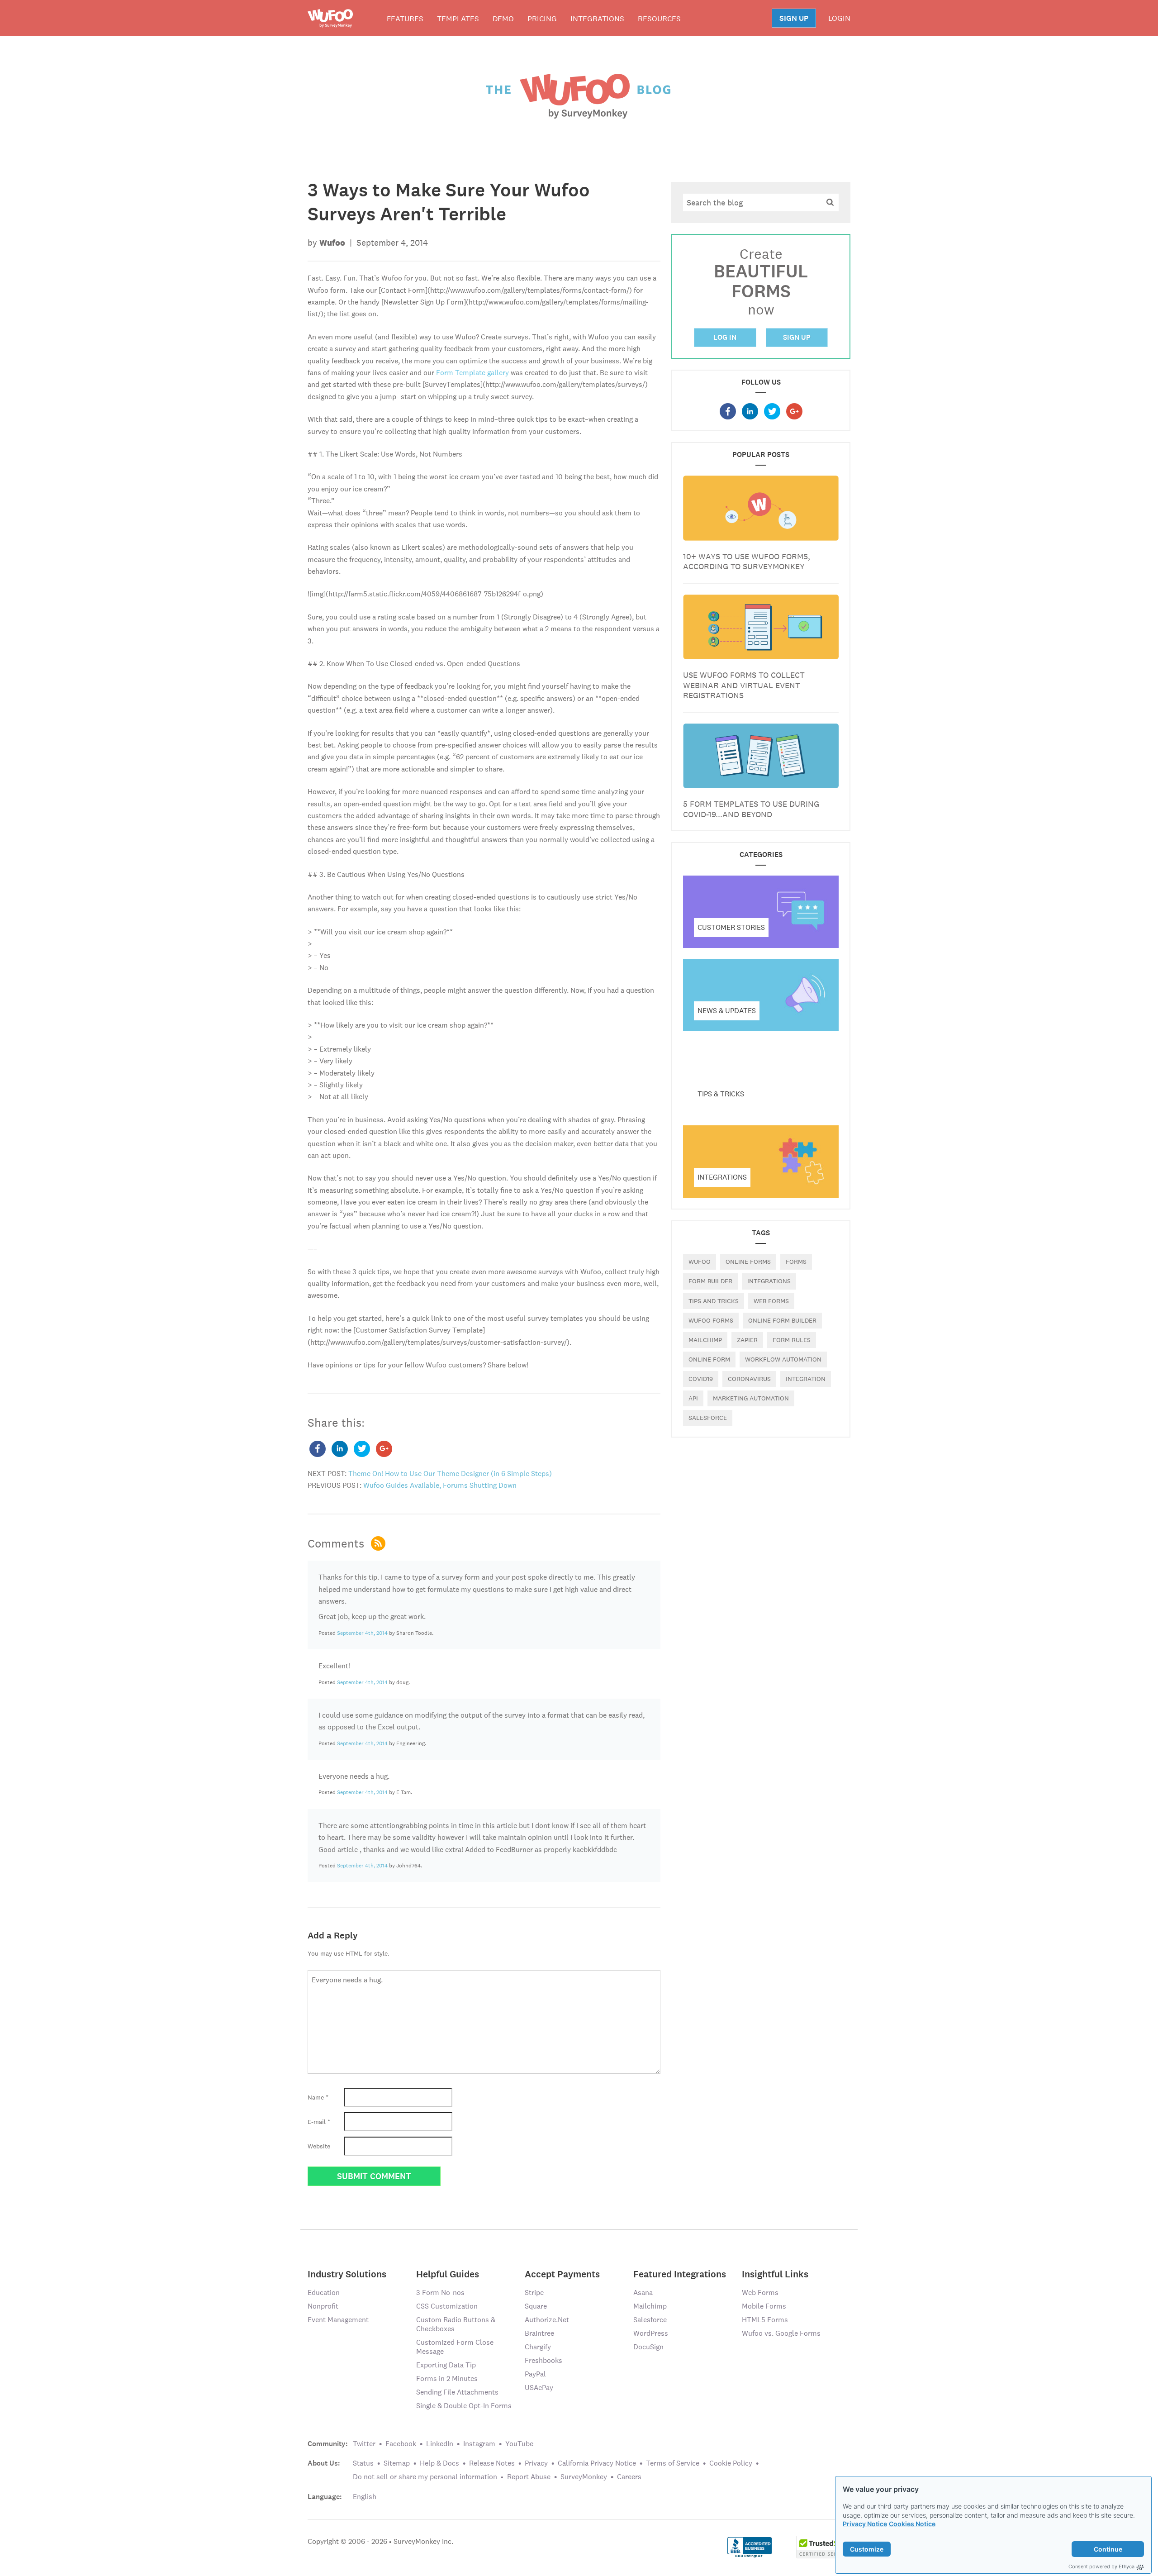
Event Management (338, 2320)
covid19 (701, 1379)
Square (536, 2306)
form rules (792, 1340)
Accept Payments (562, 2274)
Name (318, 2097)
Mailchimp (705, 1340)
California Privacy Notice (597, 2463)
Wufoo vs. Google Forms (781, 2333)
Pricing (542, 19)
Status (363, 2463)
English (365, 2497)
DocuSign (648, 2347)
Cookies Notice (912, 2524)
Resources (659, 19)
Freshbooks (543, 2360)
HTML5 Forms (765, 2320)
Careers (629, 2477)
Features (405, 19)
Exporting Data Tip (446, 2365)
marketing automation (751, 1398)
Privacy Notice (865, 2524)
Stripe (534, 2293)
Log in (725, 337)
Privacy (536, 2463)
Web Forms (760, 2293)
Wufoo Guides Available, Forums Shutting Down (440, 1485)
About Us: (324, 2463)
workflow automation (783, 1359)
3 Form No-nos (440, 2293)
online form (709, 1359)
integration (806, 1379)
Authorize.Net (547, 2320)
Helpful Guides (448, 2274)
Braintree (539, 2333)
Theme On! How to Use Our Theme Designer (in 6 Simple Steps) (450, 1474)
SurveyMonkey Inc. (423, 2541)
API (693, 1398)
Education (324, 2293)
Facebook (401, 2444)
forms (796, 1262)
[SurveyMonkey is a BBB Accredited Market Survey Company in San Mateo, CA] (750, 2546)
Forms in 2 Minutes (447, 2378)
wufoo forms (711, 1320)
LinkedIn (440, 2444)
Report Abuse (529, 2477)
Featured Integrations (680, 2274)
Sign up (797, 337)
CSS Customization (447, 2306)
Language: (325, 2497)
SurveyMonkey (584, 2477)
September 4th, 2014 (362, 1633)
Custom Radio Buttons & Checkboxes (456, 2324)
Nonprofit (323, 2306)
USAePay (539, 2388)
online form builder (782, 1320)
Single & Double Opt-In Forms (464, 2406)
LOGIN (839, 18)
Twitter (364, 2444)
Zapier (747, 1340)
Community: (328, 2444)
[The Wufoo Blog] (579, 95)
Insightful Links (775, 2274)
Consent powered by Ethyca (1101, 2566)
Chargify (538, 2347)
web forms (771, 1301)
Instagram (479, 2444)
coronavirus (749, 1379)
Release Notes (492, 2463)
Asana (643, 2293)
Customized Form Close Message (455, 2347)
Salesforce (650, 2320)
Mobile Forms (764, 2306)
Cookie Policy (731, 2463)
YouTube (519, 2444)
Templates (458, 19)
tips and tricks (714, 1301)
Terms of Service (673, 2463)
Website (319, 2146)
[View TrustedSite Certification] (823, 2546)
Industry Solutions (347, 2274)
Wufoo (700, 1262)
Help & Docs (439, 2463)
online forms (748, 1262)
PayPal (535, 2374)
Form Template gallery (472, 373)
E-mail (319, 2122)
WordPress (651, 2333)
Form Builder (710, 1281)
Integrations (597, 19)
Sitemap (397, 2463)
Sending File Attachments (457, 2392)
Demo (503, 19)
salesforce (708, 1418)
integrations (769, 1281)
